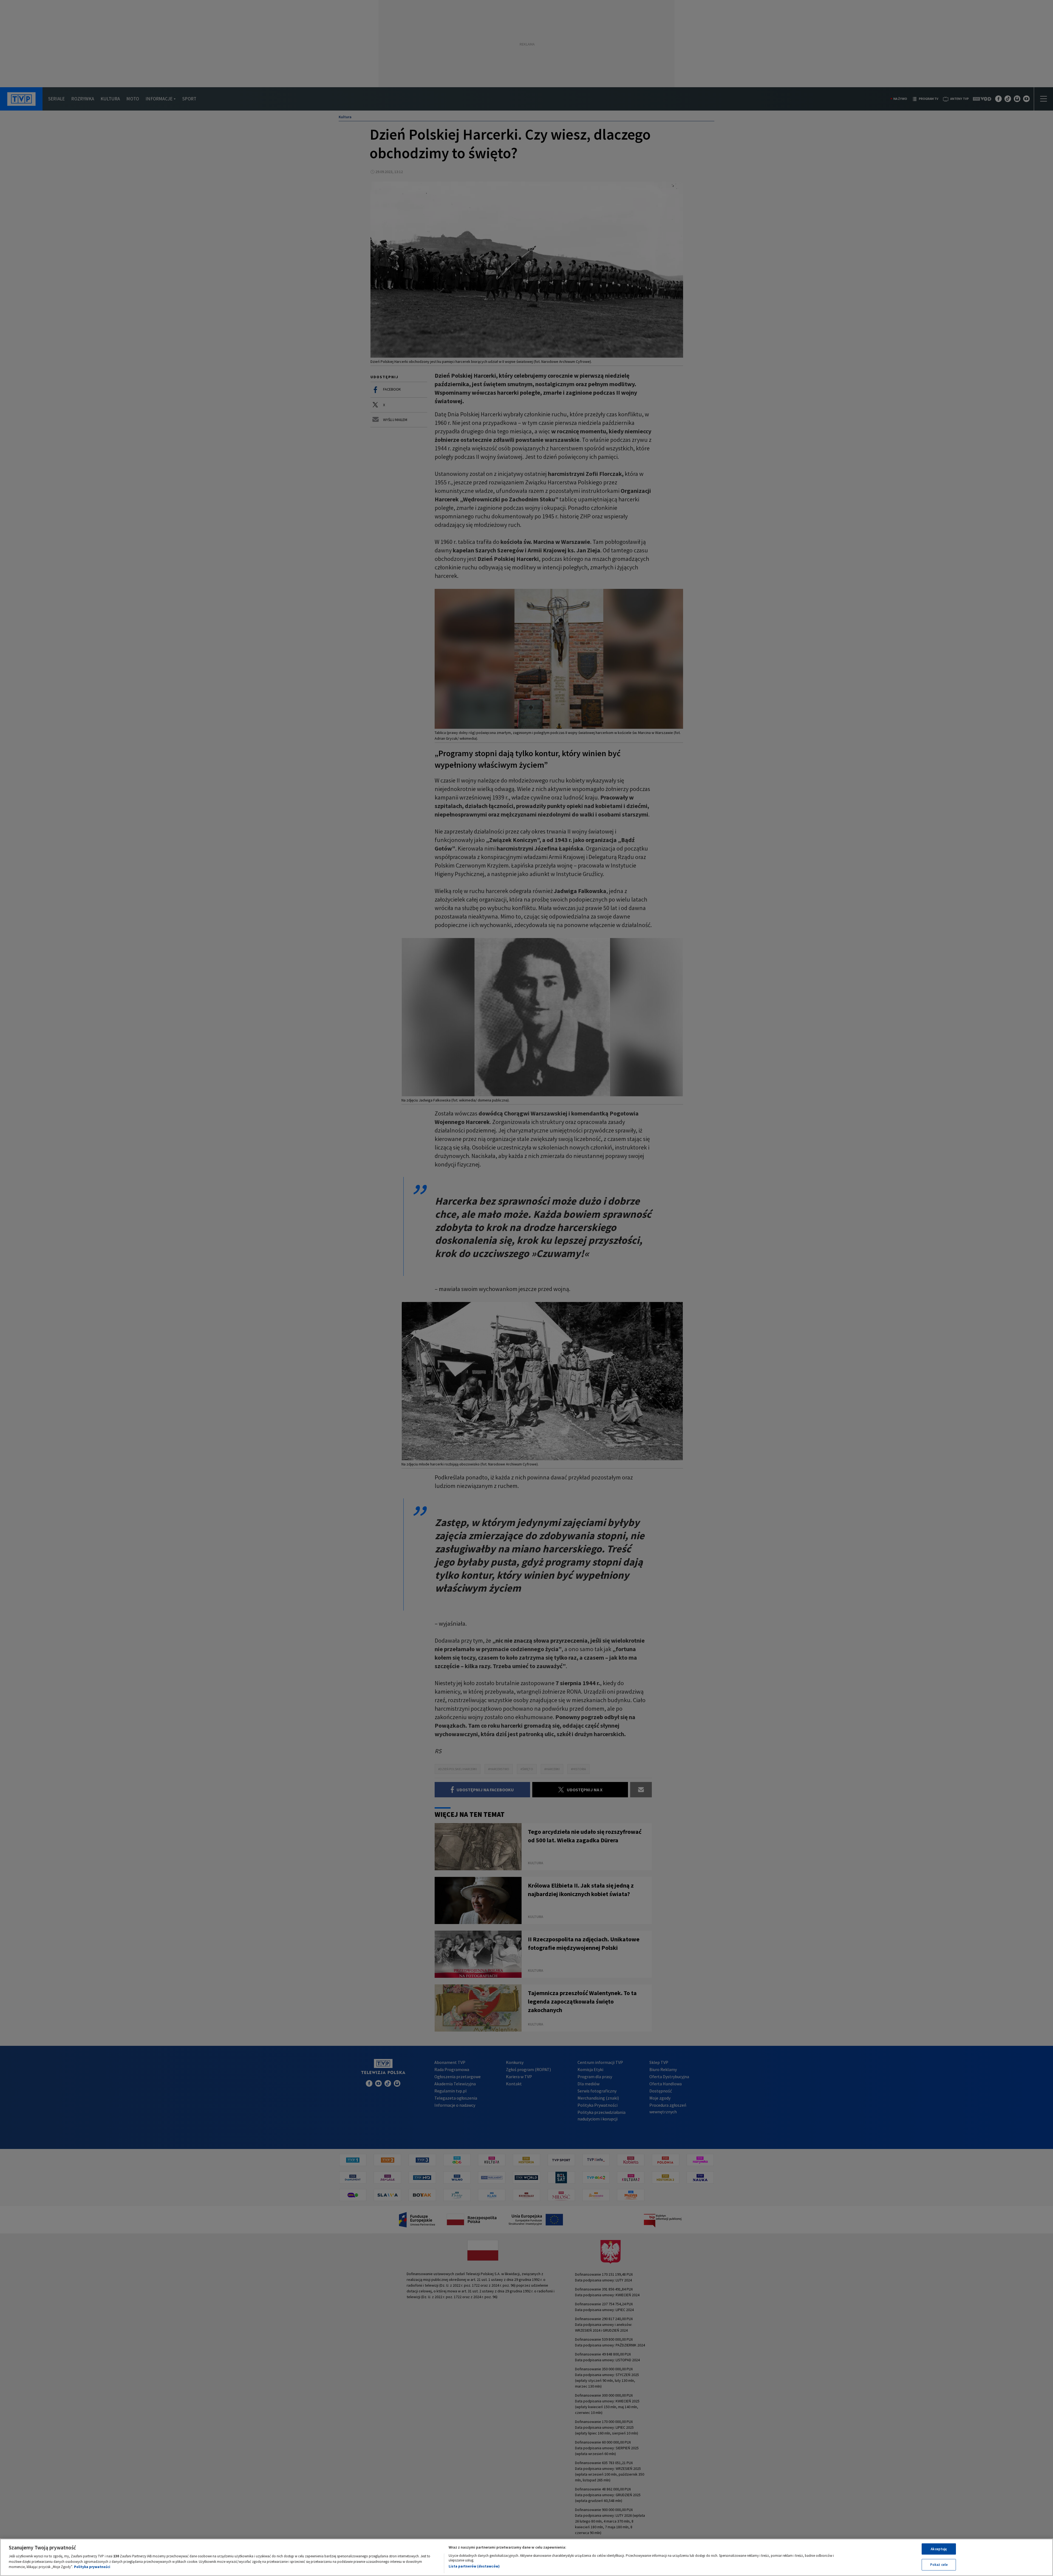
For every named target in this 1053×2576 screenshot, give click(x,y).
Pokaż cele (939, 2565)
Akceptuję (939, 2549)
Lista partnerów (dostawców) (474, 2566)
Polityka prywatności (92, 2567)
